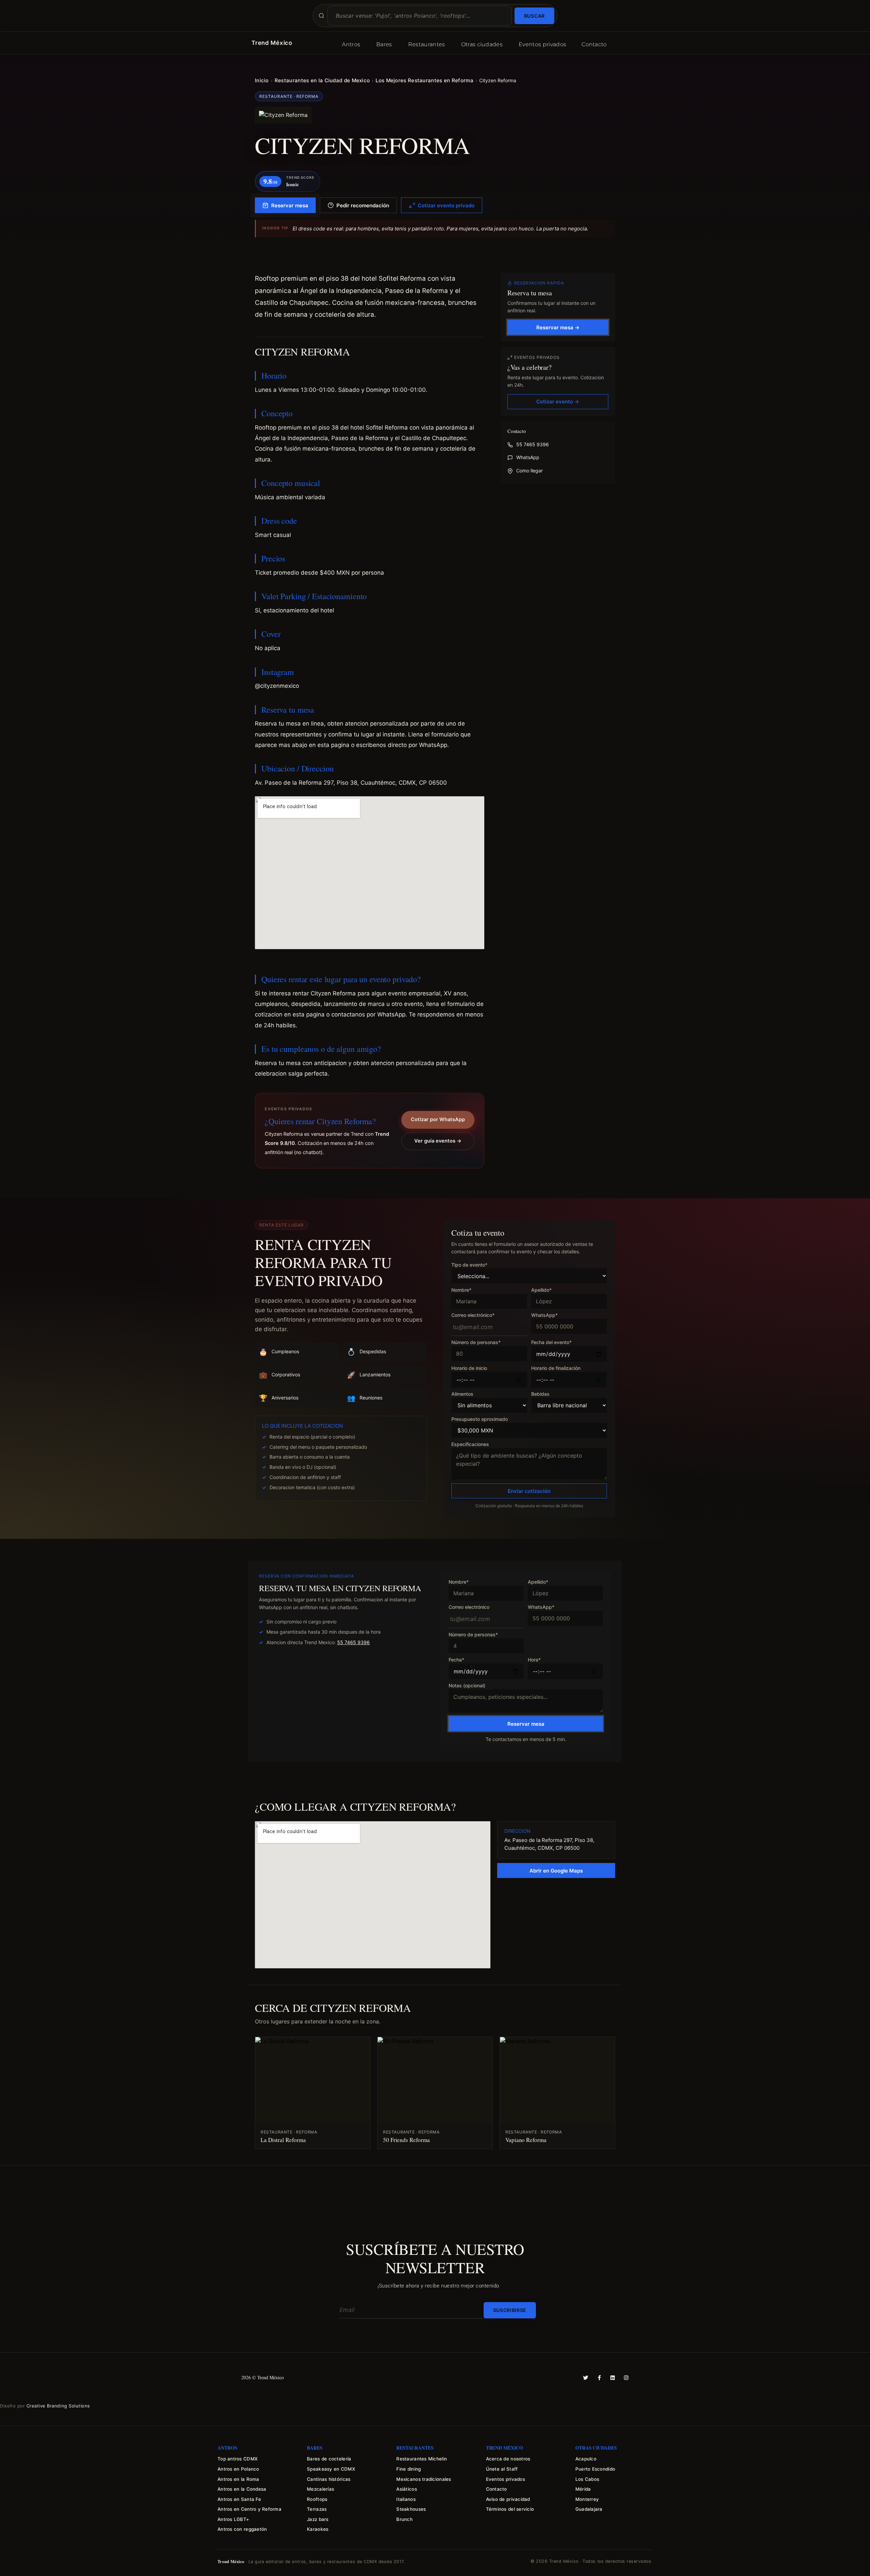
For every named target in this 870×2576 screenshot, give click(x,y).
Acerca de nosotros (508, 2459)
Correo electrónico (469, 1607)
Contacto (594, 44)
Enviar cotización (529, 1491)
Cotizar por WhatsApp (438, 1119)
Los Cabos (587, 2479)
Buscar (534, 16)
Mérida (583, 2489)
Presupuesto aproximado (480, 1419)
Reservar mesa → (558, 327)
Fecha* (456, 1660)
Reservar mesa (290, 205)
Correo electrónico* (473, 1315)
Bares (384, 44)
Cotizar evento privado (446, 205)
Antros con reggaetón (242, 2529)
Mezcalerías (320, 2489)
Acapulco (586, 2459)
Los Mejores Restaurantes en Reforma (424, 80)
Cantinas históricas (329, 2479)
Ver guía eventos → (438, 1141)
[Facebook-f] (599, 2378)
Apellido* (541, 1290)
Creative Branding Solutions (58, 2406)
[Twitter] (586, 2378)
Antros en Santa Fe (239, 2499)
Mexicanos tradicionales (424, 2479)
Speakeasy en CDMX (331, 2469)
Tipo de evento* (469, 1265)
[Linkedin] (613, 2378)
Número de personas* (476, 1343)
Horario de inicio (469, 1368)
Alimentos (462, 1394)
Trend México (272, 43)
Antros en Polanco (238, 2469)
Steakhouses (411, 2509)
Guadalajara (589, 2509)
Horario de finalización (556, 1368)
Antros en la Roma (238, 2479)
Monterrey (587, 2499)
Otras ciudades (482, 44)
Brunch (404, 2519)
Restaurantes (427, 44)
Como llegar (529, 471)
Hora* (534, 1660)
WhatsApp (528, 458)
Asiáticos (406, 2489)
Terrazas (317, 2509)
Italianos (406, 2499)
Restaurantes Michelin (422, 2459)
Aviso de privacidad (508, 2499)
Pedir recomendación (363, 205)
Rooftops (317, 2499)
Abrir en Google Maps (556, 1871)
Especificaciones (470, 1444)
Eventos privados (542, 44)
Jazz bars (318, 2519)
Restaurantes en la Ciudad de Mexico (322, 80)
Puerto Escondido (595, 2469)
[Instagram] (626, 2378)
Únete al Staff (502, 2469)
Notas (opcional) (467, 1685)
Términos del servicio (510, 2509)
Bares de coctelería (329, 2459)
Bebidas (540, 1394)
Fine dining (408, 2469)
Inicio (262, 80)
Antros (351, 44)
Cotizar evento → (558, 402)
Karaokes (318, 2529)
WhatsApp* (544, 1315)
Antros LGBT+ (233, 2519)
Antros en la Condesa (242, 2489)
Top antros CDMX (238, 2459)
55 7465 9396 (533, 445)
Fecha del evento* (551, 1343)
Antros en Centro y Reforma (249, 2509)
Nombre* (461, 1290)
